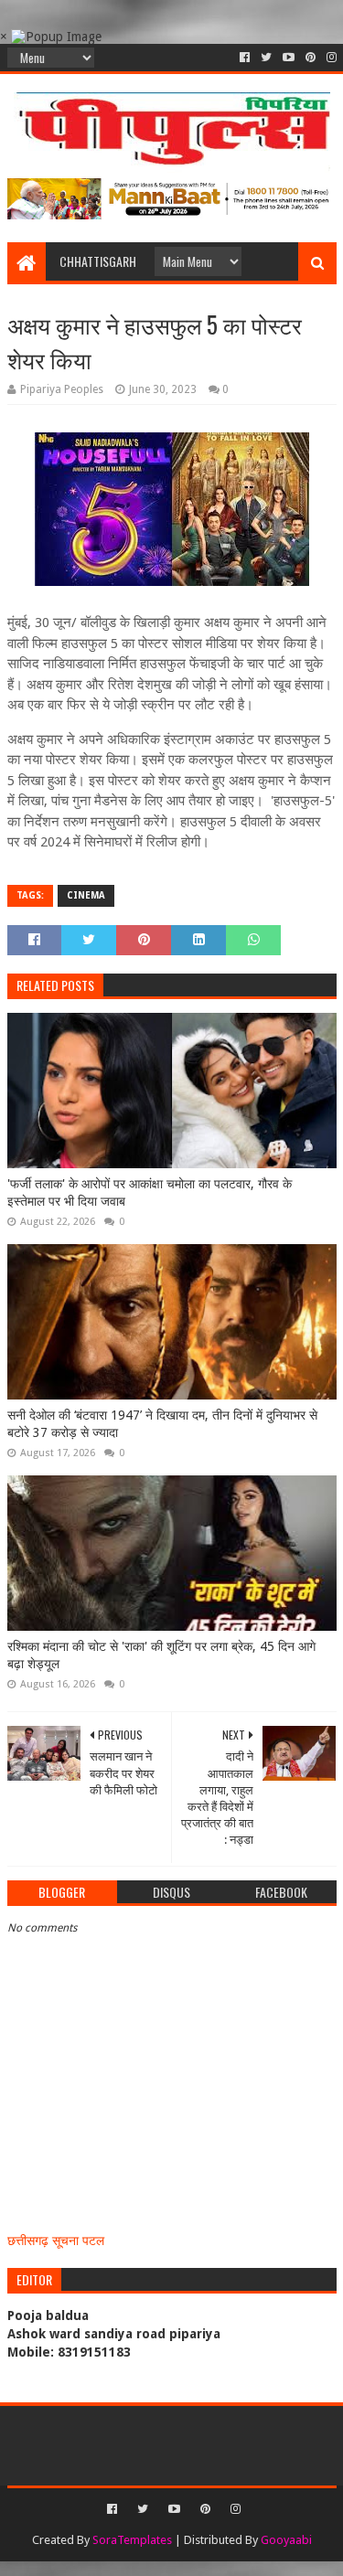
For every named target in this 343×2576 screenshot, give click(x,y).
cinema (86, 895)
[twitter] (266, 58)
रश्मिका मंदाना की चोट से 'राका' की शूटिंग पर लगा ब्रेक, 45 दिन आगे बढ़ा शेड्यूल (161, 1655)
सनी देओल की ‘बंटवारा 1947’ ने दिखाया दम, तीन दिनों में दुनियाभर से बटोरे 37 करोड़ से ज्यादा (162, 1424)
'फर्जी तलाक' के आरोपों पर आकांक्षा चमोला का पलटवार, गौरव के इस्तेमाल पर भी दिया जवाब (150, 1193)
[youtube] (289, 58)
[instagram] (330, 58)
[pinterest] (311, 58)
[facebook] (245, 58)
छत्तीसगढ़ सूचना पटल (56, 2241)
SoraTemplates (132, 2540)
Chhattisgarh (98, 261)
